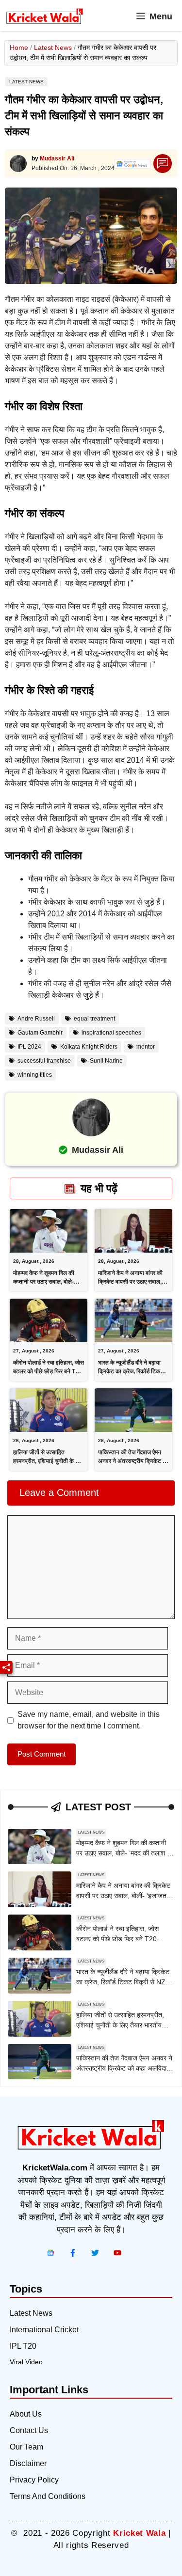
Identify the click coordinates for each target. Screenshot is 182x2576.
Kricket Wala (139, 2533)
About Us (26, 2414)
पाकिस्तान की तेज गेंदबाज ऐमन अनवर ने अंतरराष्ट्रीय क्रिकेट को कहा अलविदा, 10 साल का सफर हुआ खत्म (124, 2068)
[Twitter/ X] (95, 2253)
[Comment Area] (163, 164)
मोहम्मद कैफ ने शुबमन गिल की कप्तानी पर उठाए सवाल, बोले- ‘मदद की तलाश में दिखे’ (44, 1282)
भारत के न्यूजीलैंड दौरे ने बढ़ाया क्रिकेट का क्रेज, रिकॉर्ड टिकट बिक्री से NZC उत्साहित (131, 1371)
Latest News (53, 47)
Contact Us (29, 2430)
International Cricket (44, 2330)
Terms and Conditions (48, 2496)
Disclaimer (28, 2463)
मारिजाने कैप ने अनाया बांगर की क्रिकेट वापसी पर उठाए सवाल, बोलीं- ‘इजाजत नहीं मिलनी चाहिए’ (132, 1282)
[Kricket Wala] (45, 16)
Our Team (26, 2447)
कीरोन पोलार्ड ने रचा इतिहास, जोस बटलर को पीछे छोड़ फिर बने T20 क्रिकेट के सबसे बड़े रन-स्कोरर (49, 1371)
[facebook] (50, 2253)
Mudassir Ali (57, 158)
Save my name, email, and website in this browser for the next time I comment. (89, 1720)
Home (19, 47)
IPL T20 (23, 2346)
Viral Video (26, 2362)
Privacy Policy (34, 2480)
